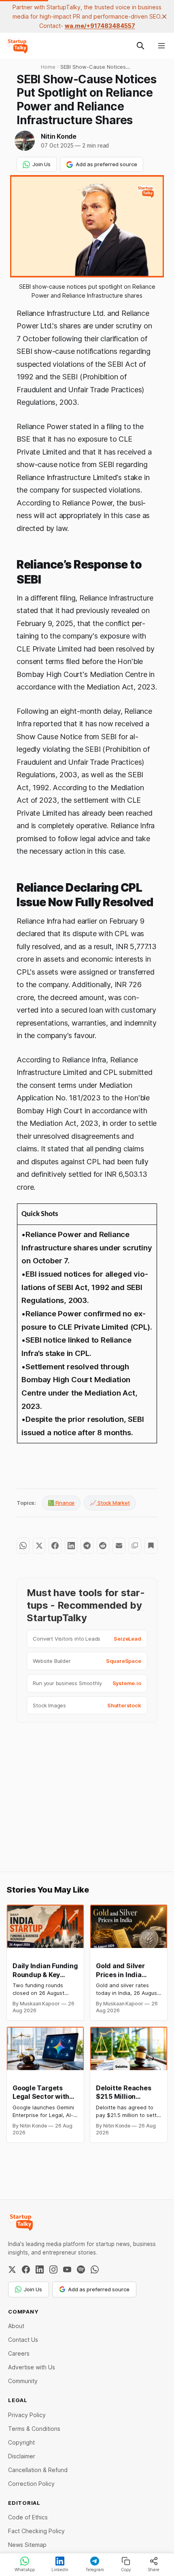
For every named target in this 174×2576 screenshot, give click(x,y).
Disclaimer (22, 2456)
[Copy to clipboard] (135, 1546)
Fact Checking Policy (36, 2531)
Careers (19, 2353)
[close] (164, 17)
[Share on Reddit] (103, 1546)
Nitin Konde (59, 136)
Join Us (41, 164)
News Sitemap (27, 2545)
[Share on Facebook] (55, 1546)
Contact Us (23, 2340)
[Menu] (161, 46)
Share (154, 2570)
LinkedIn (60, 2570)
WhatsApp (25, 2570)
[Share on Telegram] (87, 1546)
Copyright (21, 2442)
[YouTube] (67, 2269)
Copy (126, 2570)
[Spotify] (81, 2269)
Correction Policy (31, 2484)
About (16, 2326)
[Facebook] (26, 2269)
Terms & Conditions (34, 2429)
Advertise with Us (32, 2367)
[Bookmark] (151, 1546)
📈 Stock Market (110, 1503)
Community (23, 2381)
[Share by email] (119, 1546)
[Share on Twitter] (39, 1546)
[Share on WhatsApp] (23, 1546)
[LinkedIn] (40, 2269)
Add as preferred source (106, 164)
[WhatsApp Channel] (95, 2269)
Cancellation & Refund (38, 2470)
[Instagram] (53, 2269)
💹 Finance (61, 1503)
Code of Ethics (28, 2517)
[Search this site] (140, 46)
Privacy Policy (27, 2415)
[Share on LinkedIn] (71, 1546)
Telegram (95, 2570)
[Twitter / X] (12, 2269)
